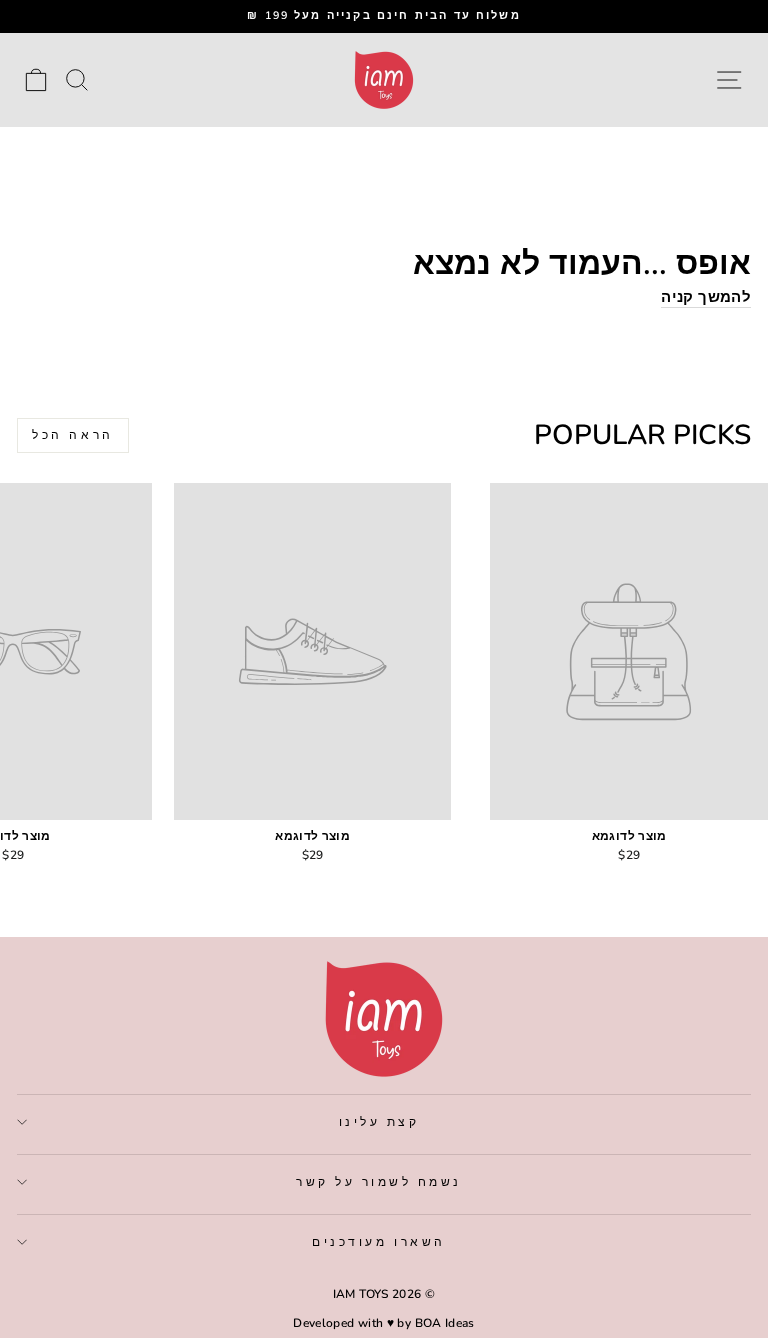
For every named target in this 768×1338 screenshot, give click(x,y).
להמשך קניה (706, 298)
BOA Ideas (445, 1323)
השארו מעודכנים (378, 1242)
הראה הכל (73, 435)
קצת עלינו (379, 1122)
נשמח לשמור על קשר (379, 1182)
